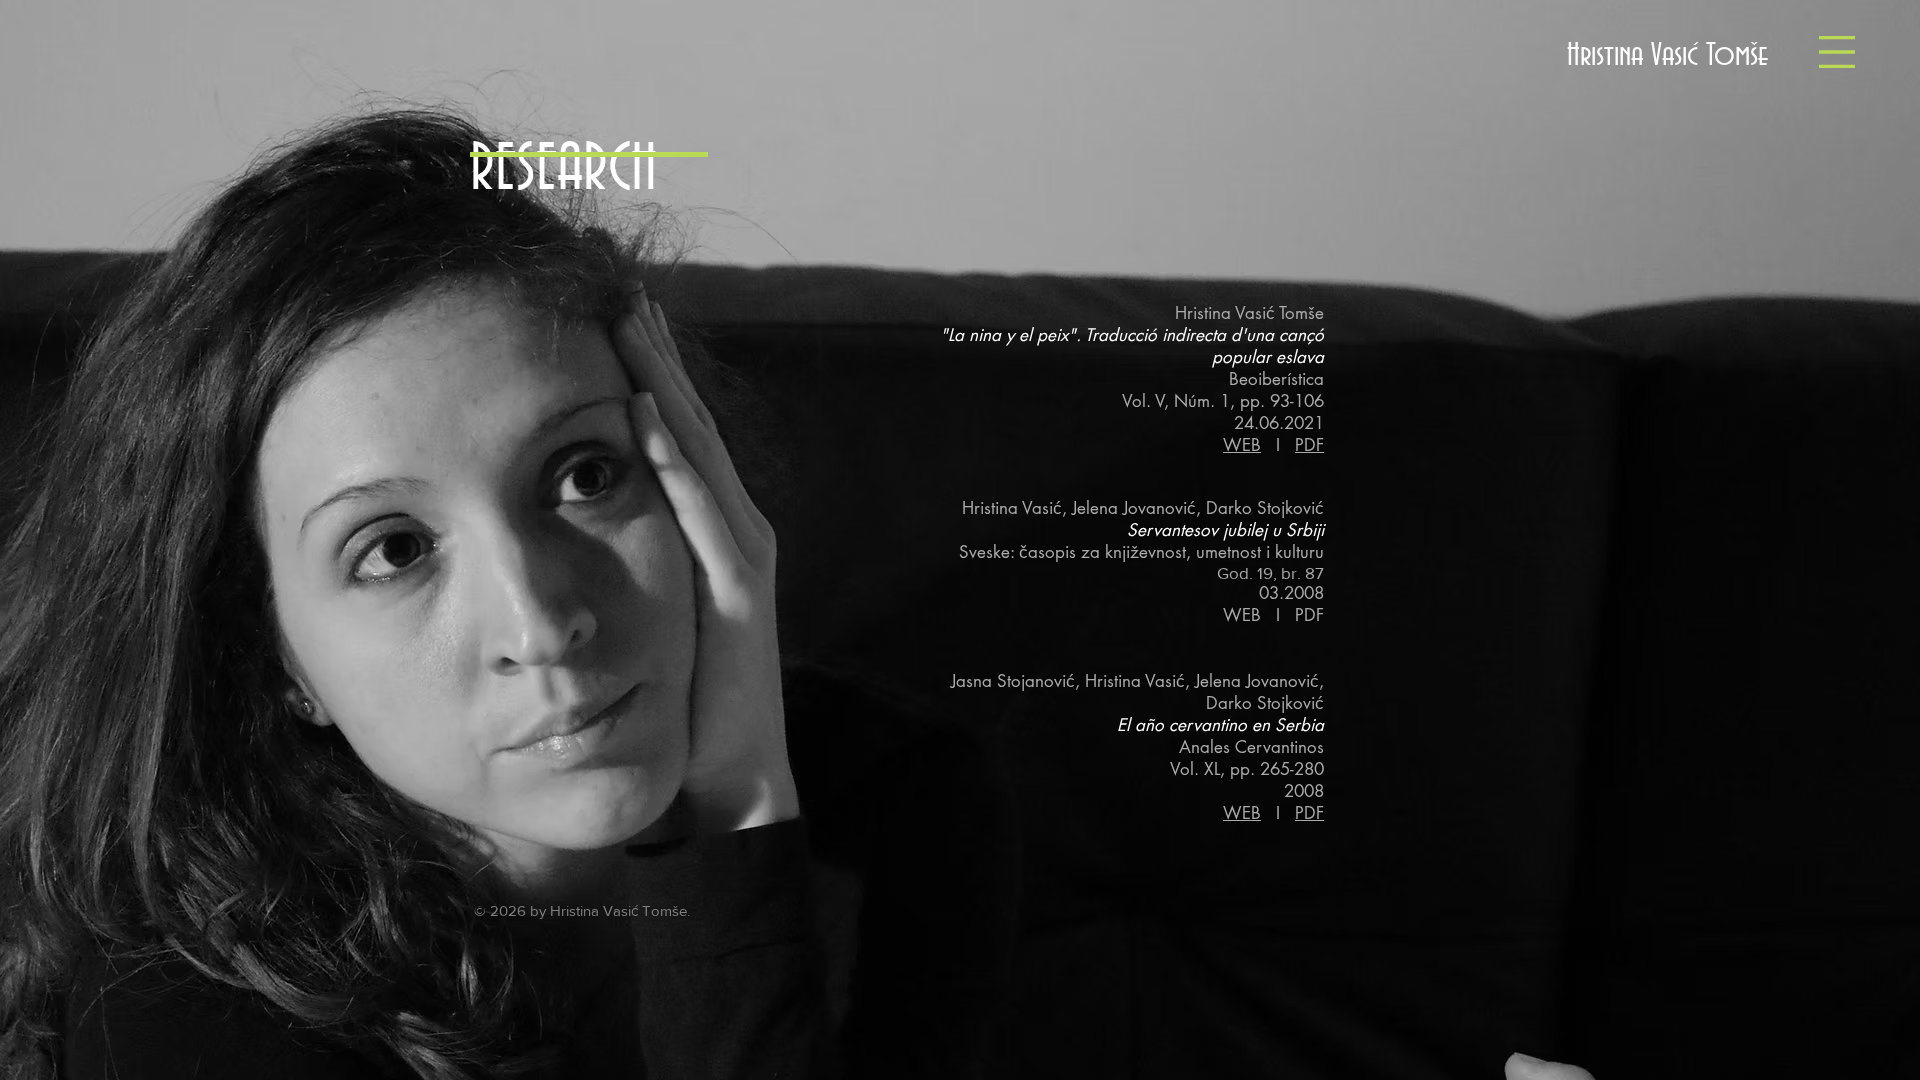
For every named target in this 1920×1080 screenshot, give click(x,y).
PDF (1309, 445)
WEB (1242, 445)
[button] (1837, 52)
